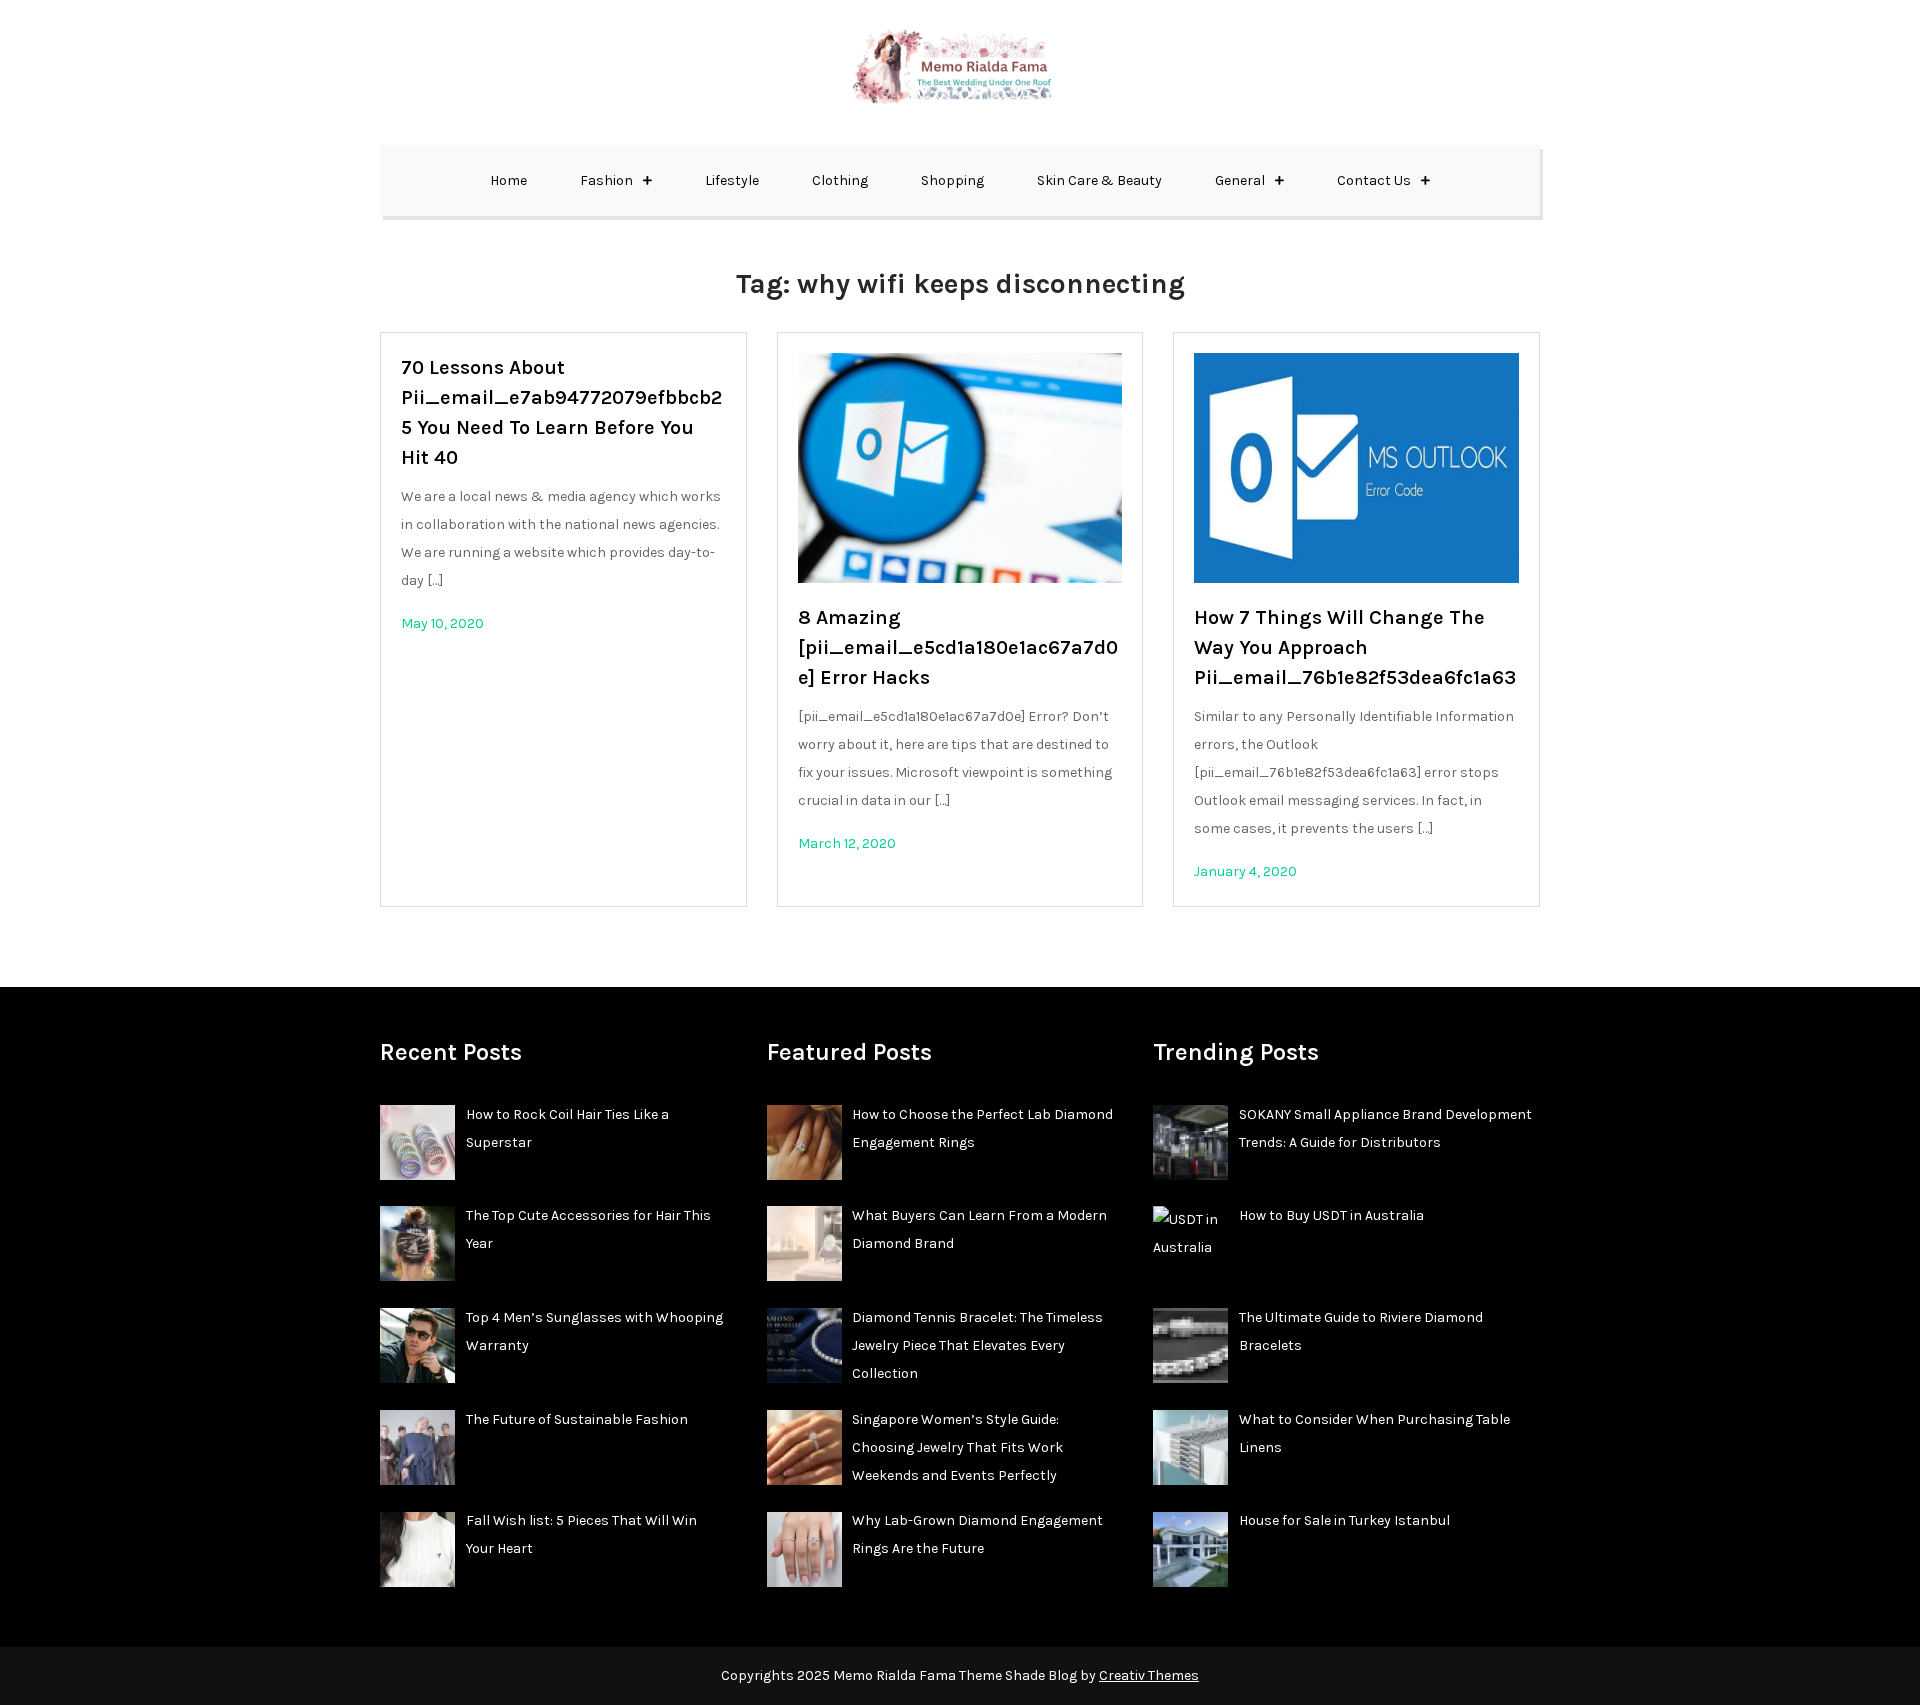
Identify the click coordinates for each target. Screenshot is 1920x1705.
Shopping (952, 180)
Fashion (606, 180)
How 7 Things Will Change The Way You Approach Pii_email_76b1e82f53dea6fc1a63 (1355, 647)
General (1240, 180)
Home (508, 180)
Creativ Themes (1149, 1675)
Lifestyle (732, 180)
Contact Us (1374, 180)
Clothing (840, 180)
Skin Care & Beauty (1099, 180)
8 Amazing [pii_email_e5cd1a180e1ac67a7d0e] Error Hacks (958, 647)
